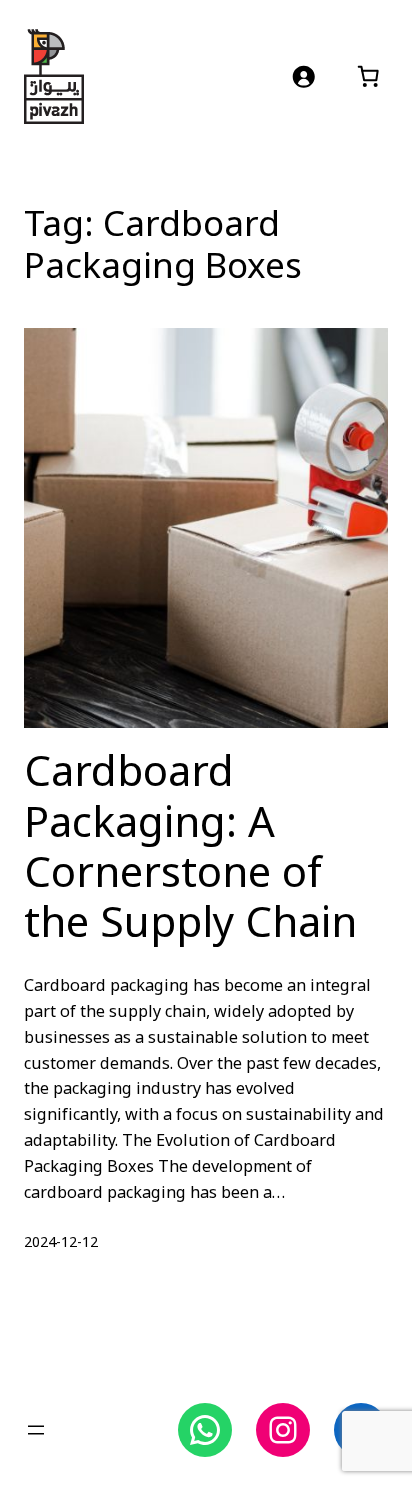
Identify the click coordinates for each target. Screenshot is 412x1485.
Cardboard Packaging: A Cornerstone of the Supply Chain (190, 849)
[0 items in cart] (368, 76)
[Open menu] (36, 1430)
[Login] (303, 76)
